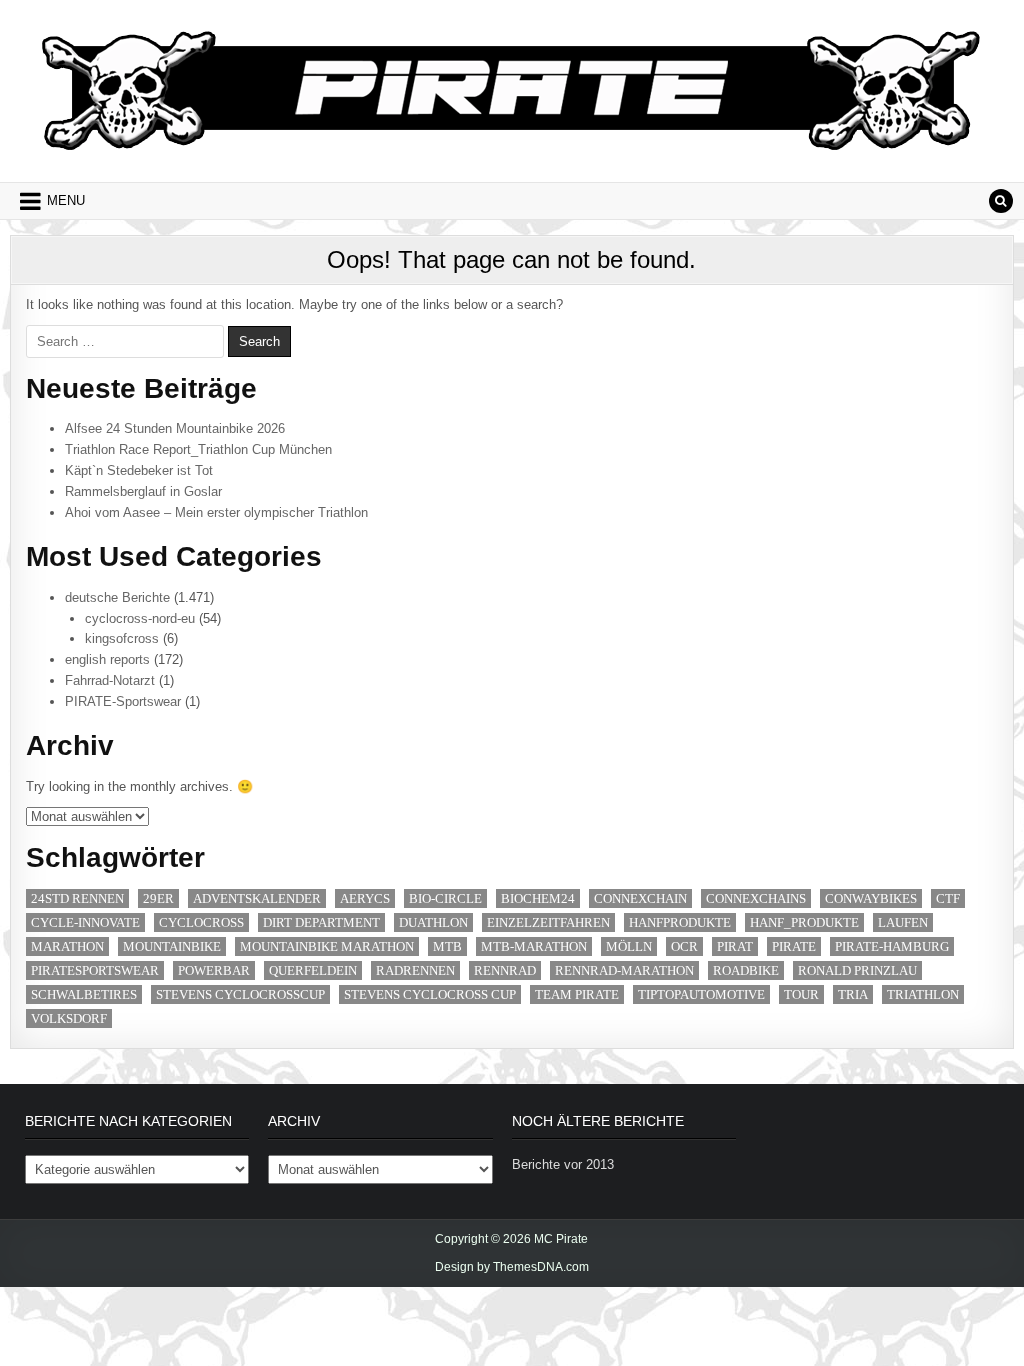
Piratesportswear (95, 970)
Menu (66, 200)
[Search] (1001, 201)
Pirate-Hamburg (892, 946)
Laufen (903, 922)
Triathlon (923, 994)
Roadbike (746, 970)
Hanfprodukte (680, 922)
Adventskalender (257, 898)
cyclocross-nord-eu (140, 618)
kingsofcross (122, 638)
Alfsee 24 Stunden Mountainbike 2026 (175, 428)
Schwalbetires (84, 994)
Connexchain (640, 898)
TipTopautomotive (701, 994)
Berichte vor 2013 (563, 1164)
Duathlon (433, 922)
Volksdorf (69, 1018)
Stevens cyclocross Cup (430, 994)
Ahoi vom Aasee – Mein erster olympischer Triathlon (216, 512)
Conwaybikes (871, 898)
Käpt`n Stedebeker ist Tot (139, 470)
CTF (948, 898)
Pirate (794, 946)
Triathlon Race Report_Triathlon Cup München (198, 449)
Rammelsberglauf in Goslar (143, 491)
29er (158, 898)
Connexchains (756, 898)
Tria (853, 994)
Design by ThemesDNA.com (512, 1267)
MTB (447, 946)
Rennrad (505, 970)
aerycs (365, 898)
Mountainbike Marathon (327, 946)
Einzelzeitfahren (548, 922)
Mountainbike (172, 946)
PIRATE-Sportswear (123, 701)
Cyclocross (201, 922)
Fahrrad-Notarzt (110, 680)
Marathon (67, 946)
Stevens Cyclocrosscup (240, 994)
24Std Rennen (77, 898)
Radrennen (415, 970)
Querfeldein (313, 970)
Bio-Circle (445, 898)
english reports (107, 659)
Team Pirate (577, 994)
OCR (684, 946)
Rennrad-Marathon (624, 970)
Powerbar (214, 970)
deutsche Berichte (117, 597)
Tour (801, 994)
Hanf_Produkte (804, 922)
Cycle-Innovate (85, 922)
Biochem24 (538, 898)
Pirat (735, 946)
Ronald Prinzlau (857, 970)
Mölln (629, 946)
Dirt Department (321, 922)
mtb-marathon (534, 946)
